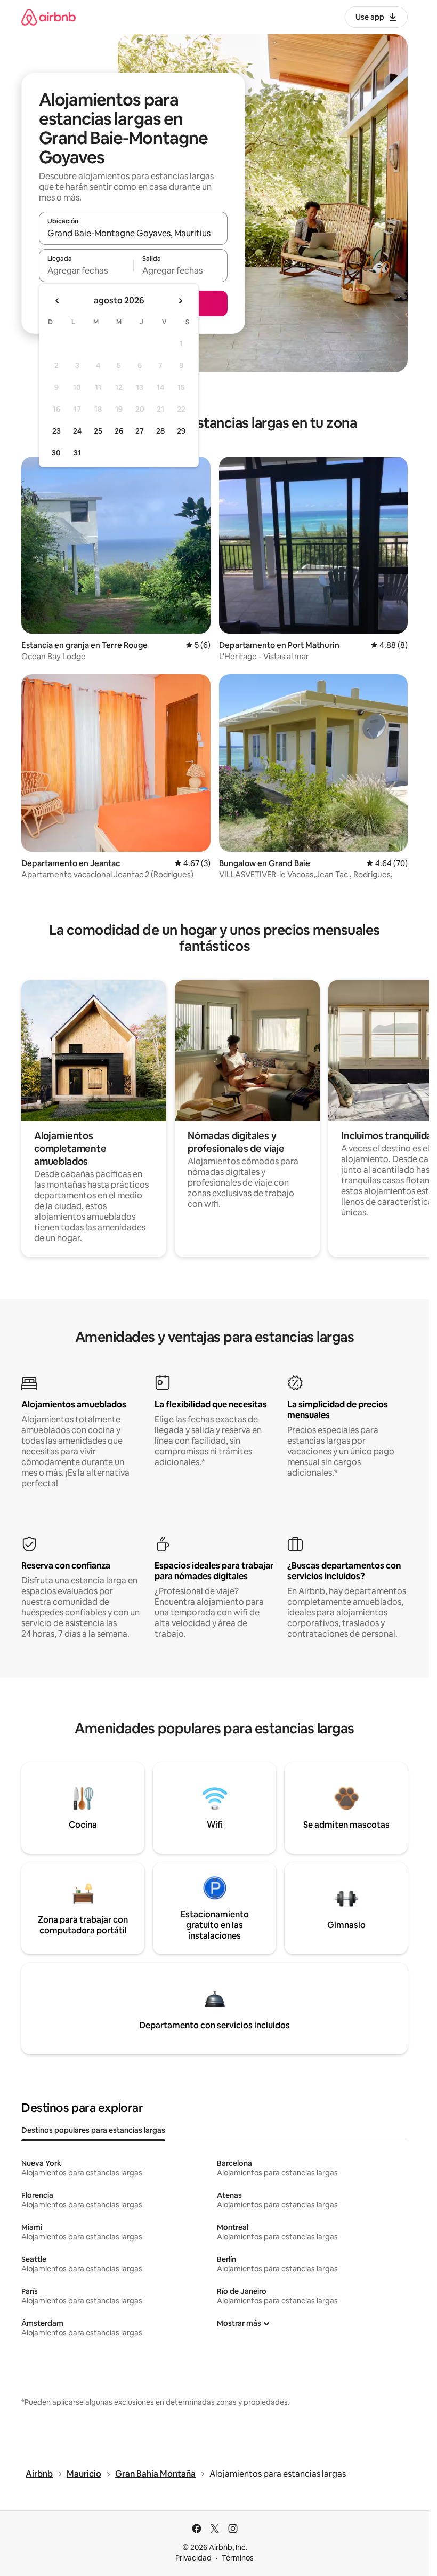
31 (77, 453)
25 (98, 431)
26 (119, 431)
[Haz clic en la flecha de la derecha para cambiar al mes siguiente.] (180, 301)
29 (181, 431)
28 (160, 431)
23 (56, 431)
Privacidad (193, 2558)
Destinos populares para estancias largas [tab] (93, 2130)
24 (77, 431)
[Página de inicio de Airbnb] (48, 17)
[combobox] (133, 233)
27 (140, 431)
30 (56, 453)
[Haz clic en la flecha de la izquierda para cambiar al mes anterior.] (58, 301)
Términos (238, 2558)
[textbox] (86, 270)
